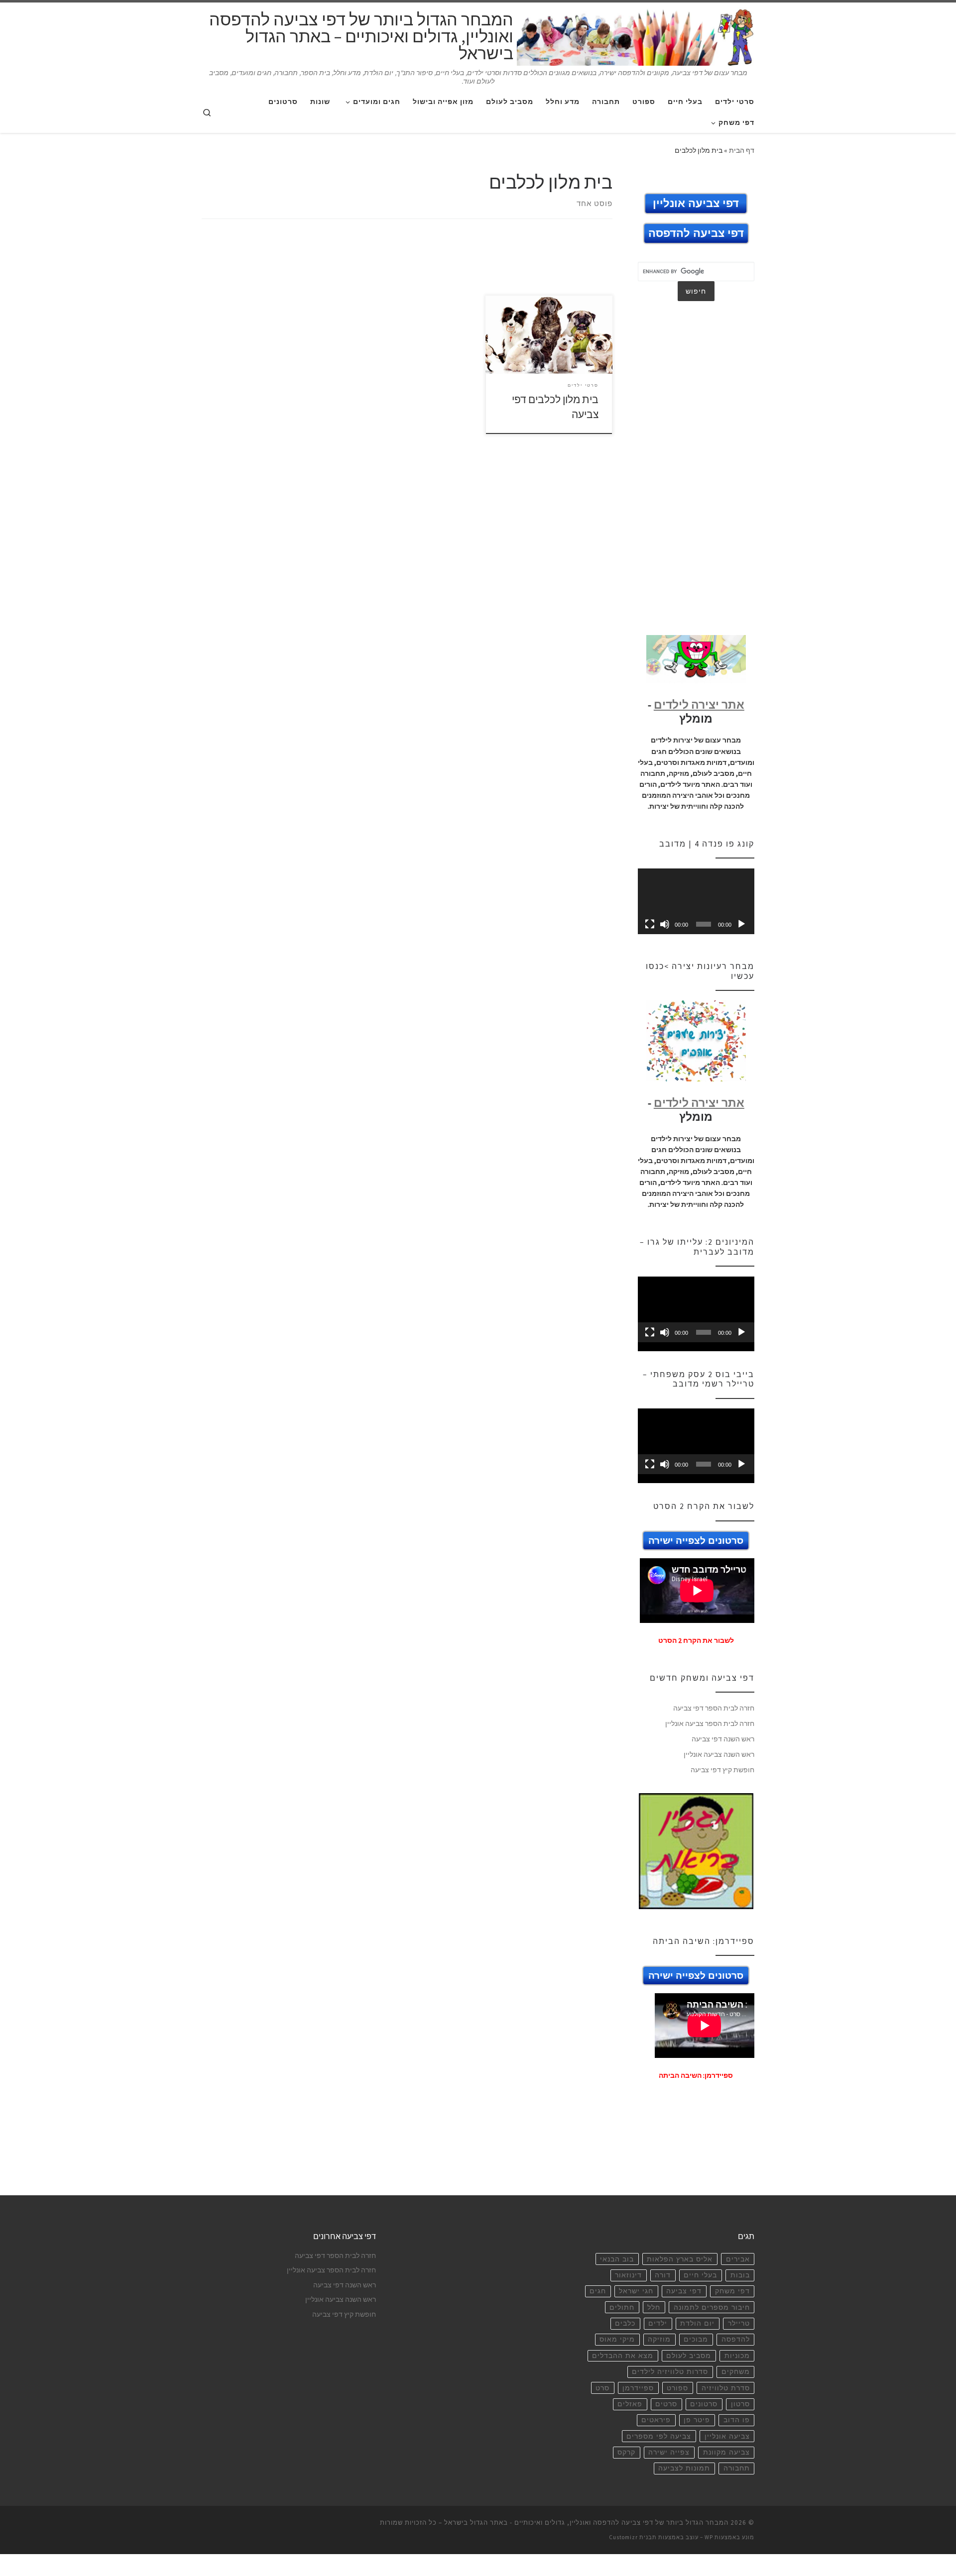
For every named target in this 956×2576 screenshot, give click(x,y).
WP (709, 2543)
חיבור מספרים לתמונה (712, 2313)
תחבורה (737, 2474)
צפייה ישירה (669, 2458)
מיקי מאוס (617, 2345)
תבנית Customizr (633, 2543)
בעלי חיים (700, 2281)
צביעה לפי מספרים (659, 2442)
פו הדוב (737, 2425)
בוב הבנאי (617, 2265)
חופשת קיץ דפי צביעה (722, 1775)
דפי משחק (732, 2297)
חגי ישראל (636, 2297)
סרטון (740, 2410)
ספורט (677, 2394)
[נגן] (741, 930)
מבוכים (696, 2345)
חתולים (622, 2313)
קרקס (626, 2458)
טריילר (739, 2329)
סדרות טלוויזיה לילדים (670, 2377)
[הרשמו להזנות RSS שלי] (750, 178)
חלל (654, 2313)
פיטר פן (697, 2425)
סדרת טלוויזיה (726, 2394)
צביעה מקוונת (726, 2458)
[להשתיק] (665, 930)
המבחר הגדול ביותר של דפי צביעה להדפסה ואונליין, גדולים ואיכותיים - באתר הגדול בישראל (586, 2528)
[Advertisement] (407, 266)
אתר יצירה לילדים (699, 710)
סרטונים (704, 2410)
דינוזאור (628, 2281)
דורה (663, 2281)
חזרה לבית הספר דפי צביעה (714, 1714)
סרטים (666, 2410)
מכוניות (737, 2361)
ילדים (658, 2329)
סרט (602, 2394)
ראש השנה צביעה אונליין (719, 1760)
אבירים (738, 2265)
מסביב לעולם (689, 2361)
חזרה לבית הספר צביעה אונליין (710, 1729)
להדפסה (736, 2345)
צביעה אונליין (727, 2442)
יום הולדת (697, 2329)
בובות (740, 2281)
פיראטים (656, 2425)
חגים (598, 2297)
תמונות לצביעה (684, 2474)
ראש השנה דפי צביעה (723, 1744)
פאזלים (630, 2410)
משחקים (736, 2377)
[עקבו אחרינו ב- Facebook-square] (736, 178)
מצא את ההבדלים (623, 2361)
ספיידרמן (638, 2394)
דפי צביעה (684, 2297)
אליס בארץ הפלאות (680, 2265)
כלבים (625, 2329)
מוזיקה (659, 2345)
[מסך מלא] (650, 930)
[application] (696, 907)
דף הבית (742, 150)
